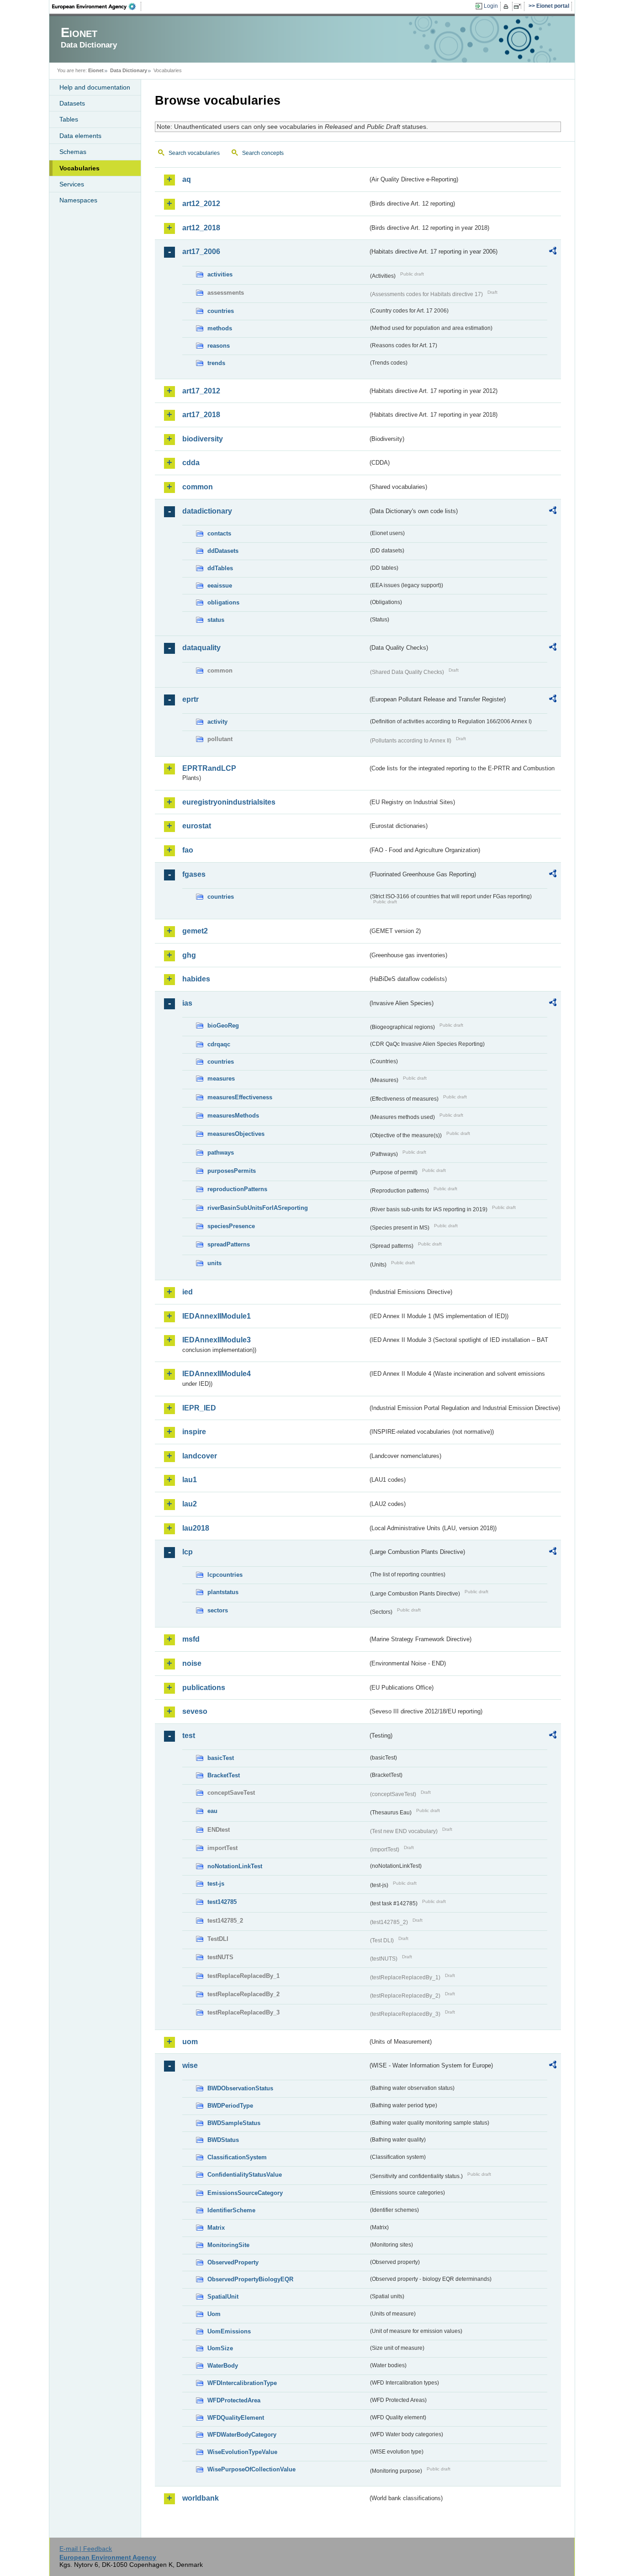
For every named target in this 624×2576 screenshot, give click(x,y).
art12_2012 (201, 204)
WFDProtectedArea (234, 2400)
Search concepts (263, 153)
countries (221, 311)
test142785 (222, 1902)
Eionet (96, 70)
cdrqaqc (219, 1044)
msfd (191, 1639)
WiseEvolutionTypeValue (242, 2452)
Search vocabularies (194, 153)
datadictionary (207, 511)
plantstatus (223, 1592)
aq (187, 179)
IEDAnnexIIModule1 (217, 1316)
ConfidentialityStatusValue (245, 2175)
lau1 (190, 1480)
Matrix (216, 2228)
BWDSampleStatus (234, 2123)
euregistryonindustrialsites (229, 802)
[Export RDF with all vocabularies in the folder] (553, 252)
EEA (97, 6)
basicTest (221, 1758)
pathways (221, 1153)
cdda (191, 463)
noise (192, 1663)
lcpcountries (225, 1575)
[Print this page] (507, 6)
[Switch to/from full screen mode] (519, 6)
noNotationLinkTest (235, 1866)
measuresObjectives (236, 1134)
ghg (189, 955)
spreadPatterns (229, 1244)
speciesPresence (231, 1226)
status (216, 620)
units (214, 1263)
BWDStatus (223, 2140)
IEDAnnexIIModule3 (217, 1340)
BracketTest (224, 1775)
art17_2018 (201, 415)
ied (188, 1292)
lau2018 (196, 1528)
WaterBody (223, 2366)
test (189, 1736)
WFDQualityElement (236, 2418)
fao (188, 850)
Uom (214, 2314)
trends (216, 363)
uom (190, 2042)
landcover (200, 1456)
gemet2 (195, 931)
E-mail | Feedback (86, 2549)
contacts (219, 533)
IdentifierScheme (231, 2210)
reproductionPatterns (237, 1189)
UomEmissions (229, 2331)
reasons (219, 346)
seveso (195, 1711)
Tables (69, 119)
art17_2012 (201, 391)
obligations (223, 602)
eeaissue (220, 586)
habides (196, 979)
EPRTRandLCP (209, 768)
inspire (194, 1432)
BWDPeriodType (230, 2106)
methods (220, 328)
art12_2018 (201, 228)
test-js (216, 1884)
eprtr (190, 699)
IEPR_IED (199, 1408)
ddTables (220, 568)
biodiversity (203, 439)
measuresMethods (233, 1116)
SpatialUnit (223, 2297)
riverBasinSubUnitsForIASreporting (258, 1208)
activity (217, 722)
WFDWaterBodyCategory (242, 2435)
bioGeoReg (223, 1026)
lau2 (190, 1504)
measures (221, 1079)
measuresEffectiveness (240, 1097)
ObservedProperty (233, 2262)
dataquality (201, 648)
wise (190, 2065)
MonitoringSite (228, 2245)
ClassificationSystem (237, 2157)
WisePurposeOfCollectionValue (251, 2469)
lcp (188, 1552)
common (198, 487)
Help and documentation (95, 87)
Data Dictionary (129, 70)
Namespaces (78, 200)
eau (212, 1811)
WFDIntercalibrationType (242, 2383)
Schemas (73, 152)
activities (220, 274)
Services (72, 184)
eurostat (197, 826)
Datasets (72, 103)
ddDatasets (223, 551)
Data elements (80, 136)
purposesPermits (232, 1171)
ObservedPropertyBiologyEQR (250, 2279)
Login (491, 6)
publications (204, 1688)
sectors (218, 1610)
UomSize (220, 2348)
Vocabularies (79, 168)
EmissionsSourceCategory (245, 2193)
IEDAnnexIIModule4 (217, 1374)
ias (187, 1003)
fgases (194, 874)
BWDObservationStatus (240, 2088)
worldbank (201, 2498)
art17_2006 (201, 252)
